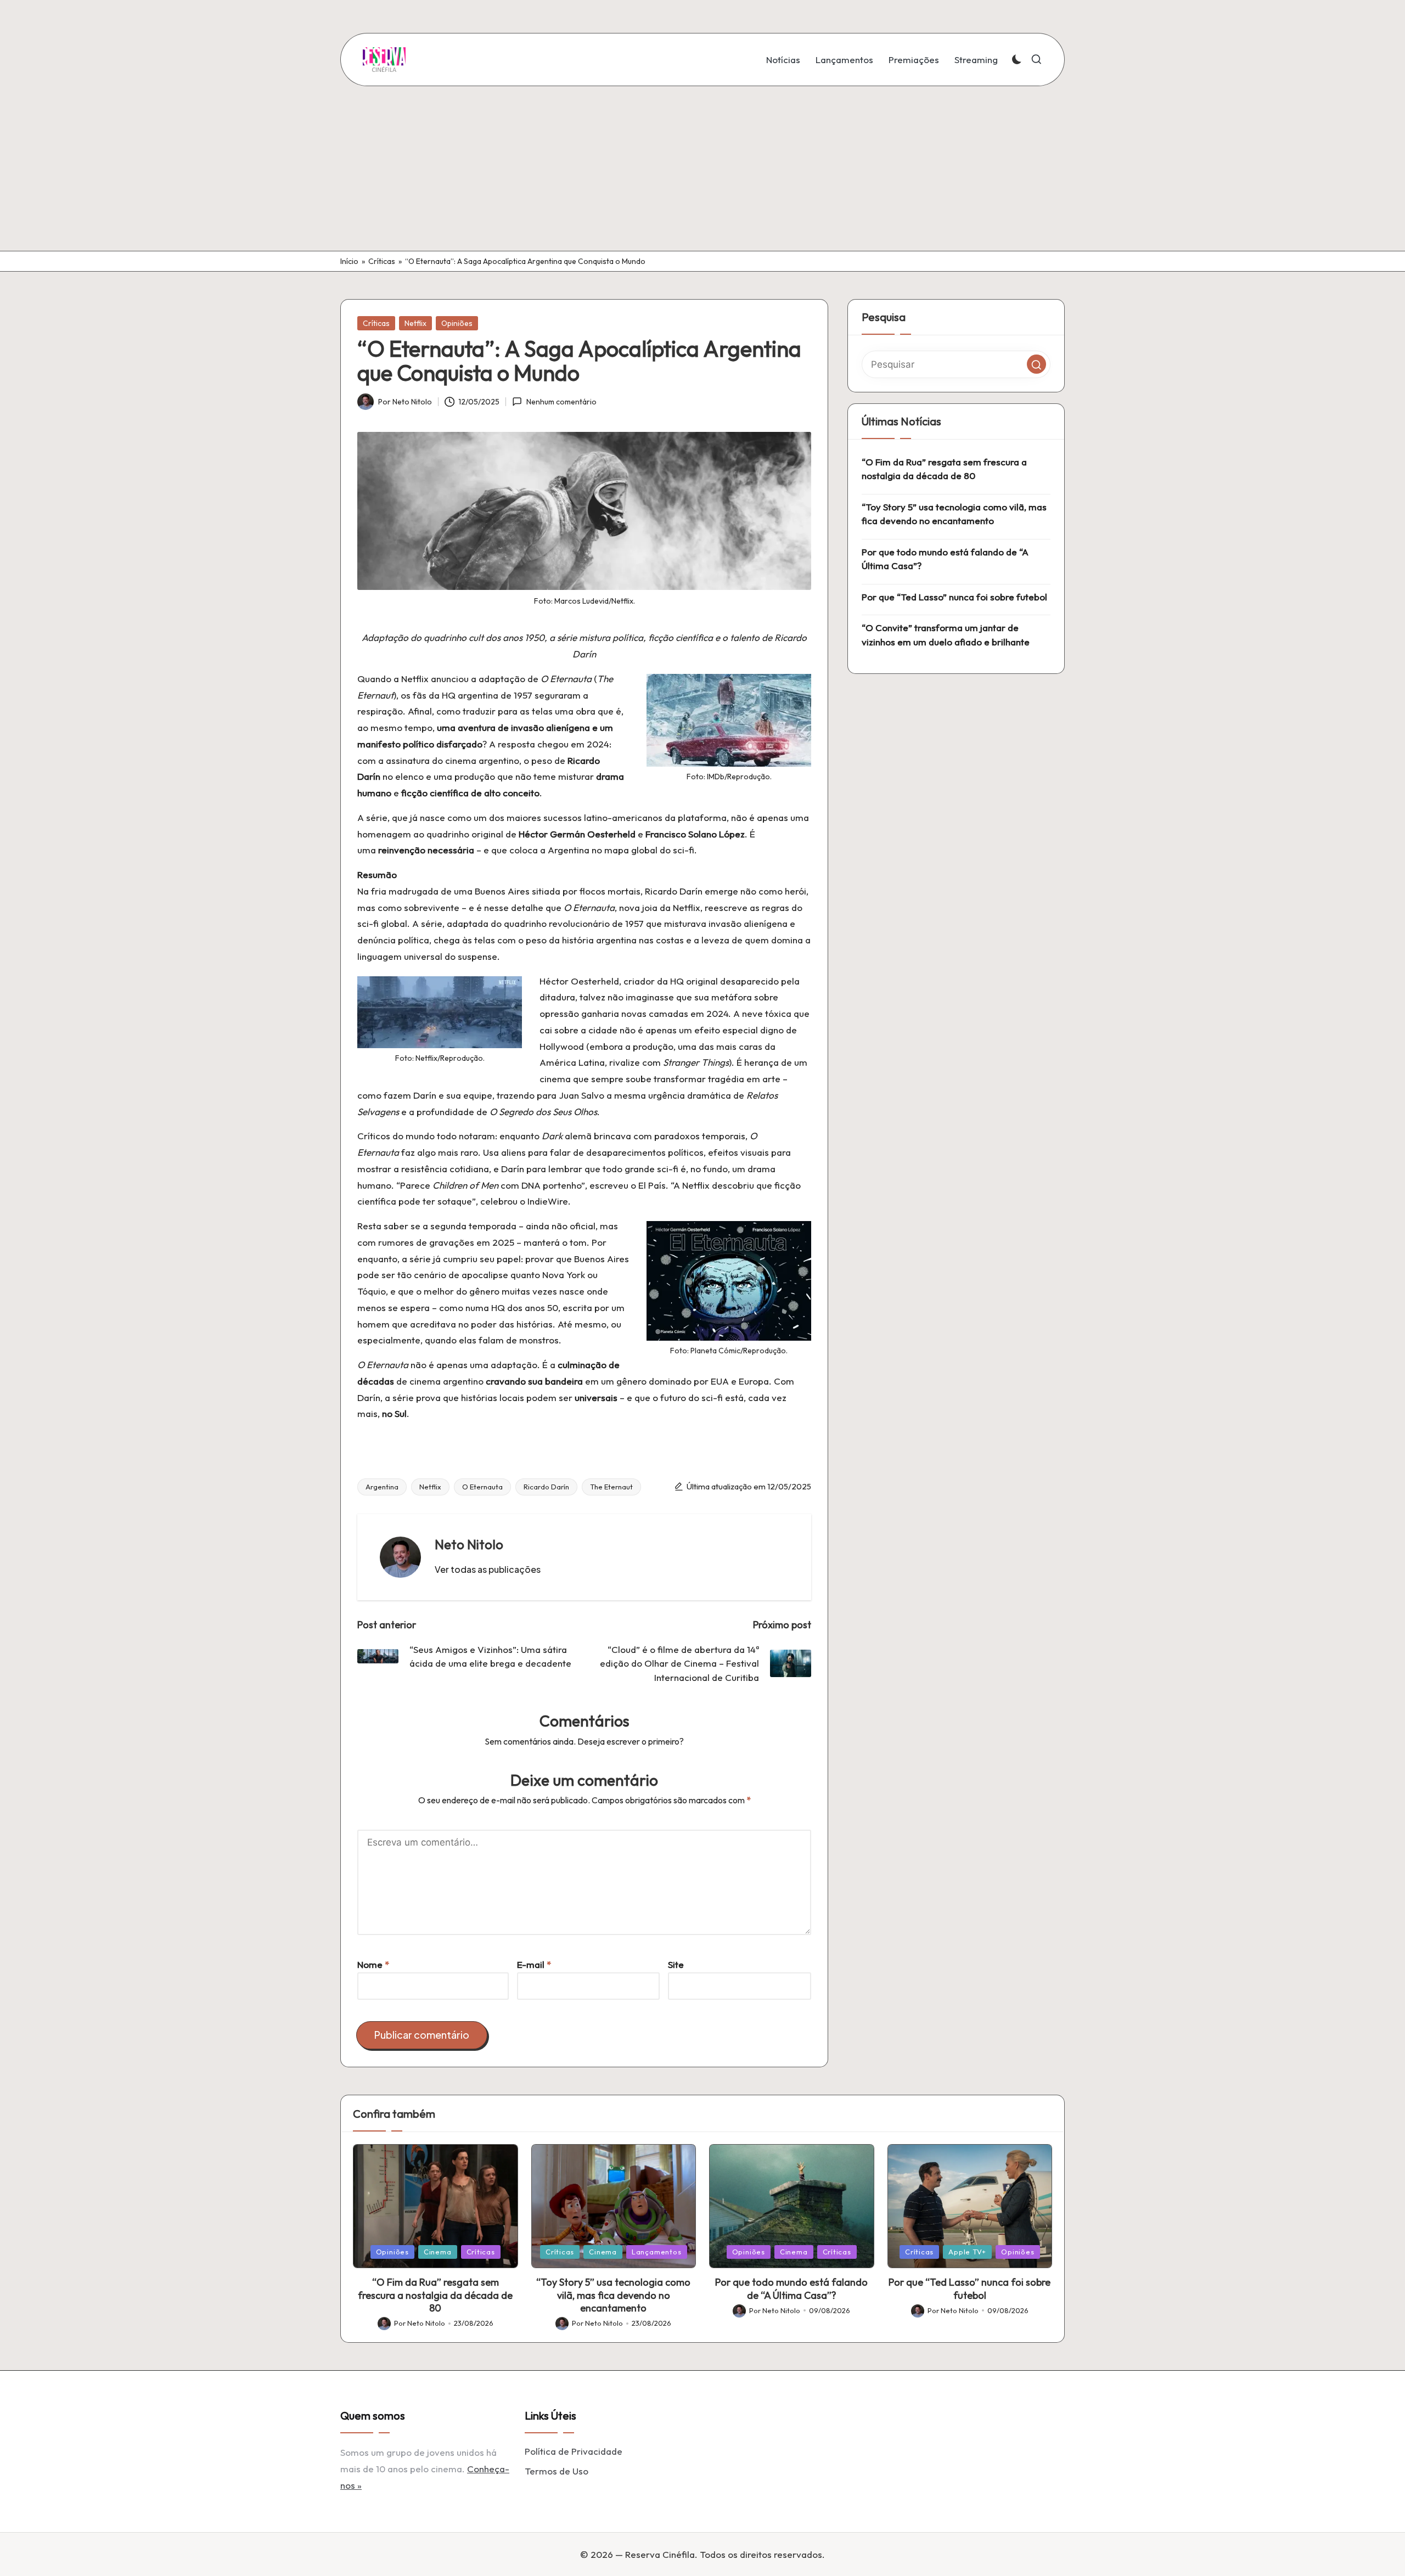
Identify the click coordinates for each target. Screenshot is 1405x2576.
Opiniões (457, 323)
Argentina (382, 1487)
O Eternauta (482, 1487)
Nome (373, 1964)
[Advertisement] (702, 168)
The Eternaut (611, 1487)
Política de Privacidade (574, 2451)
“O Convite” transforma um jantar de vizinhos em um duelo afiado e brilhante (946, 635)
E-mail (534, 1964)
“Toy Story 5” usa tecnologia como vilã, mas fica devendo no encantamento (954, 514)
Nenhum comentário (561, 402)
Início (349, 261)
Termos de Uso (557, 2471)
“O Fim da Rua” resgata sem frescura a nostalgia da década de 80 (944, 469)
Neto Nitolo (469, 1544)
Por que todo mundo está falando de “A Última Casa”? (945, 559)
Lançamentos (657, 2252)
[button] (488, 1570)
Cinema (438, 2252)
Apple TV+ (967, 2252)
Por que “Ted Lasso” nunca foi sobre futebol (954, 597)
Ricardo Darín (546, 1487)
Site (676, 1964)
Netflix (415, 323)
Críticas (382, 261)
